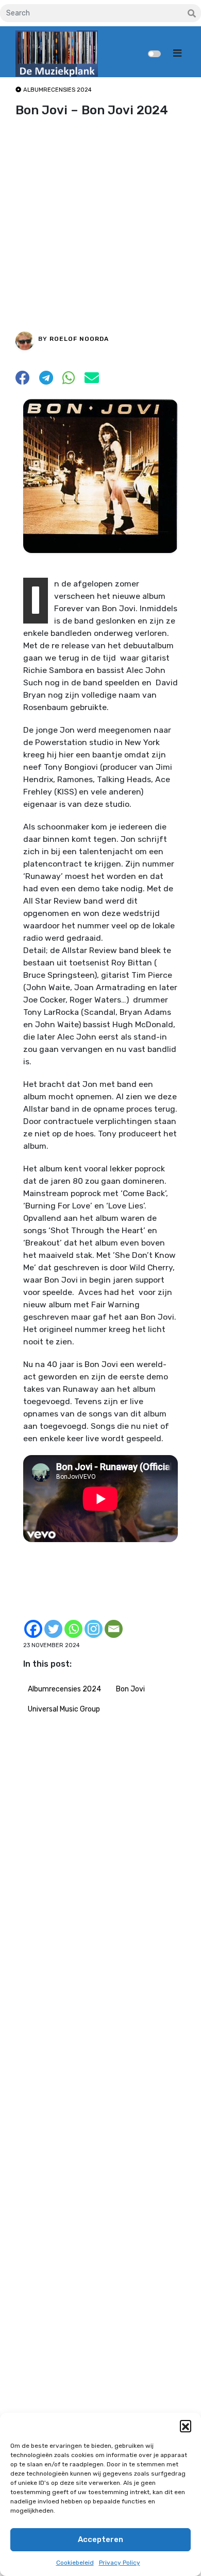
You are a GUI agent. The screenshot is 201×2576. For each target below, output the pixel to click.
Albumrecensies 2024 (64, 1689)
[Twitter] (53, 1629)
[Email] (114, 1629)
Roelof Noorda (79, 339)
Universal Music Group (64, 1709)
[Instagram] (94, 1629)
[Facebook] (33, 1629)
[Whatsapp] (73, 1629)
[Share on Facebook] (23, 381)
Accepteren (100, 2539)
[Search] (192, 14)
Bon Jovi (130, 1689)
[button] (186, 2426)
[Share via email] (92, 381)
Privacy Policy (120, 2563)
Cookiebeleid (75, 2563)
